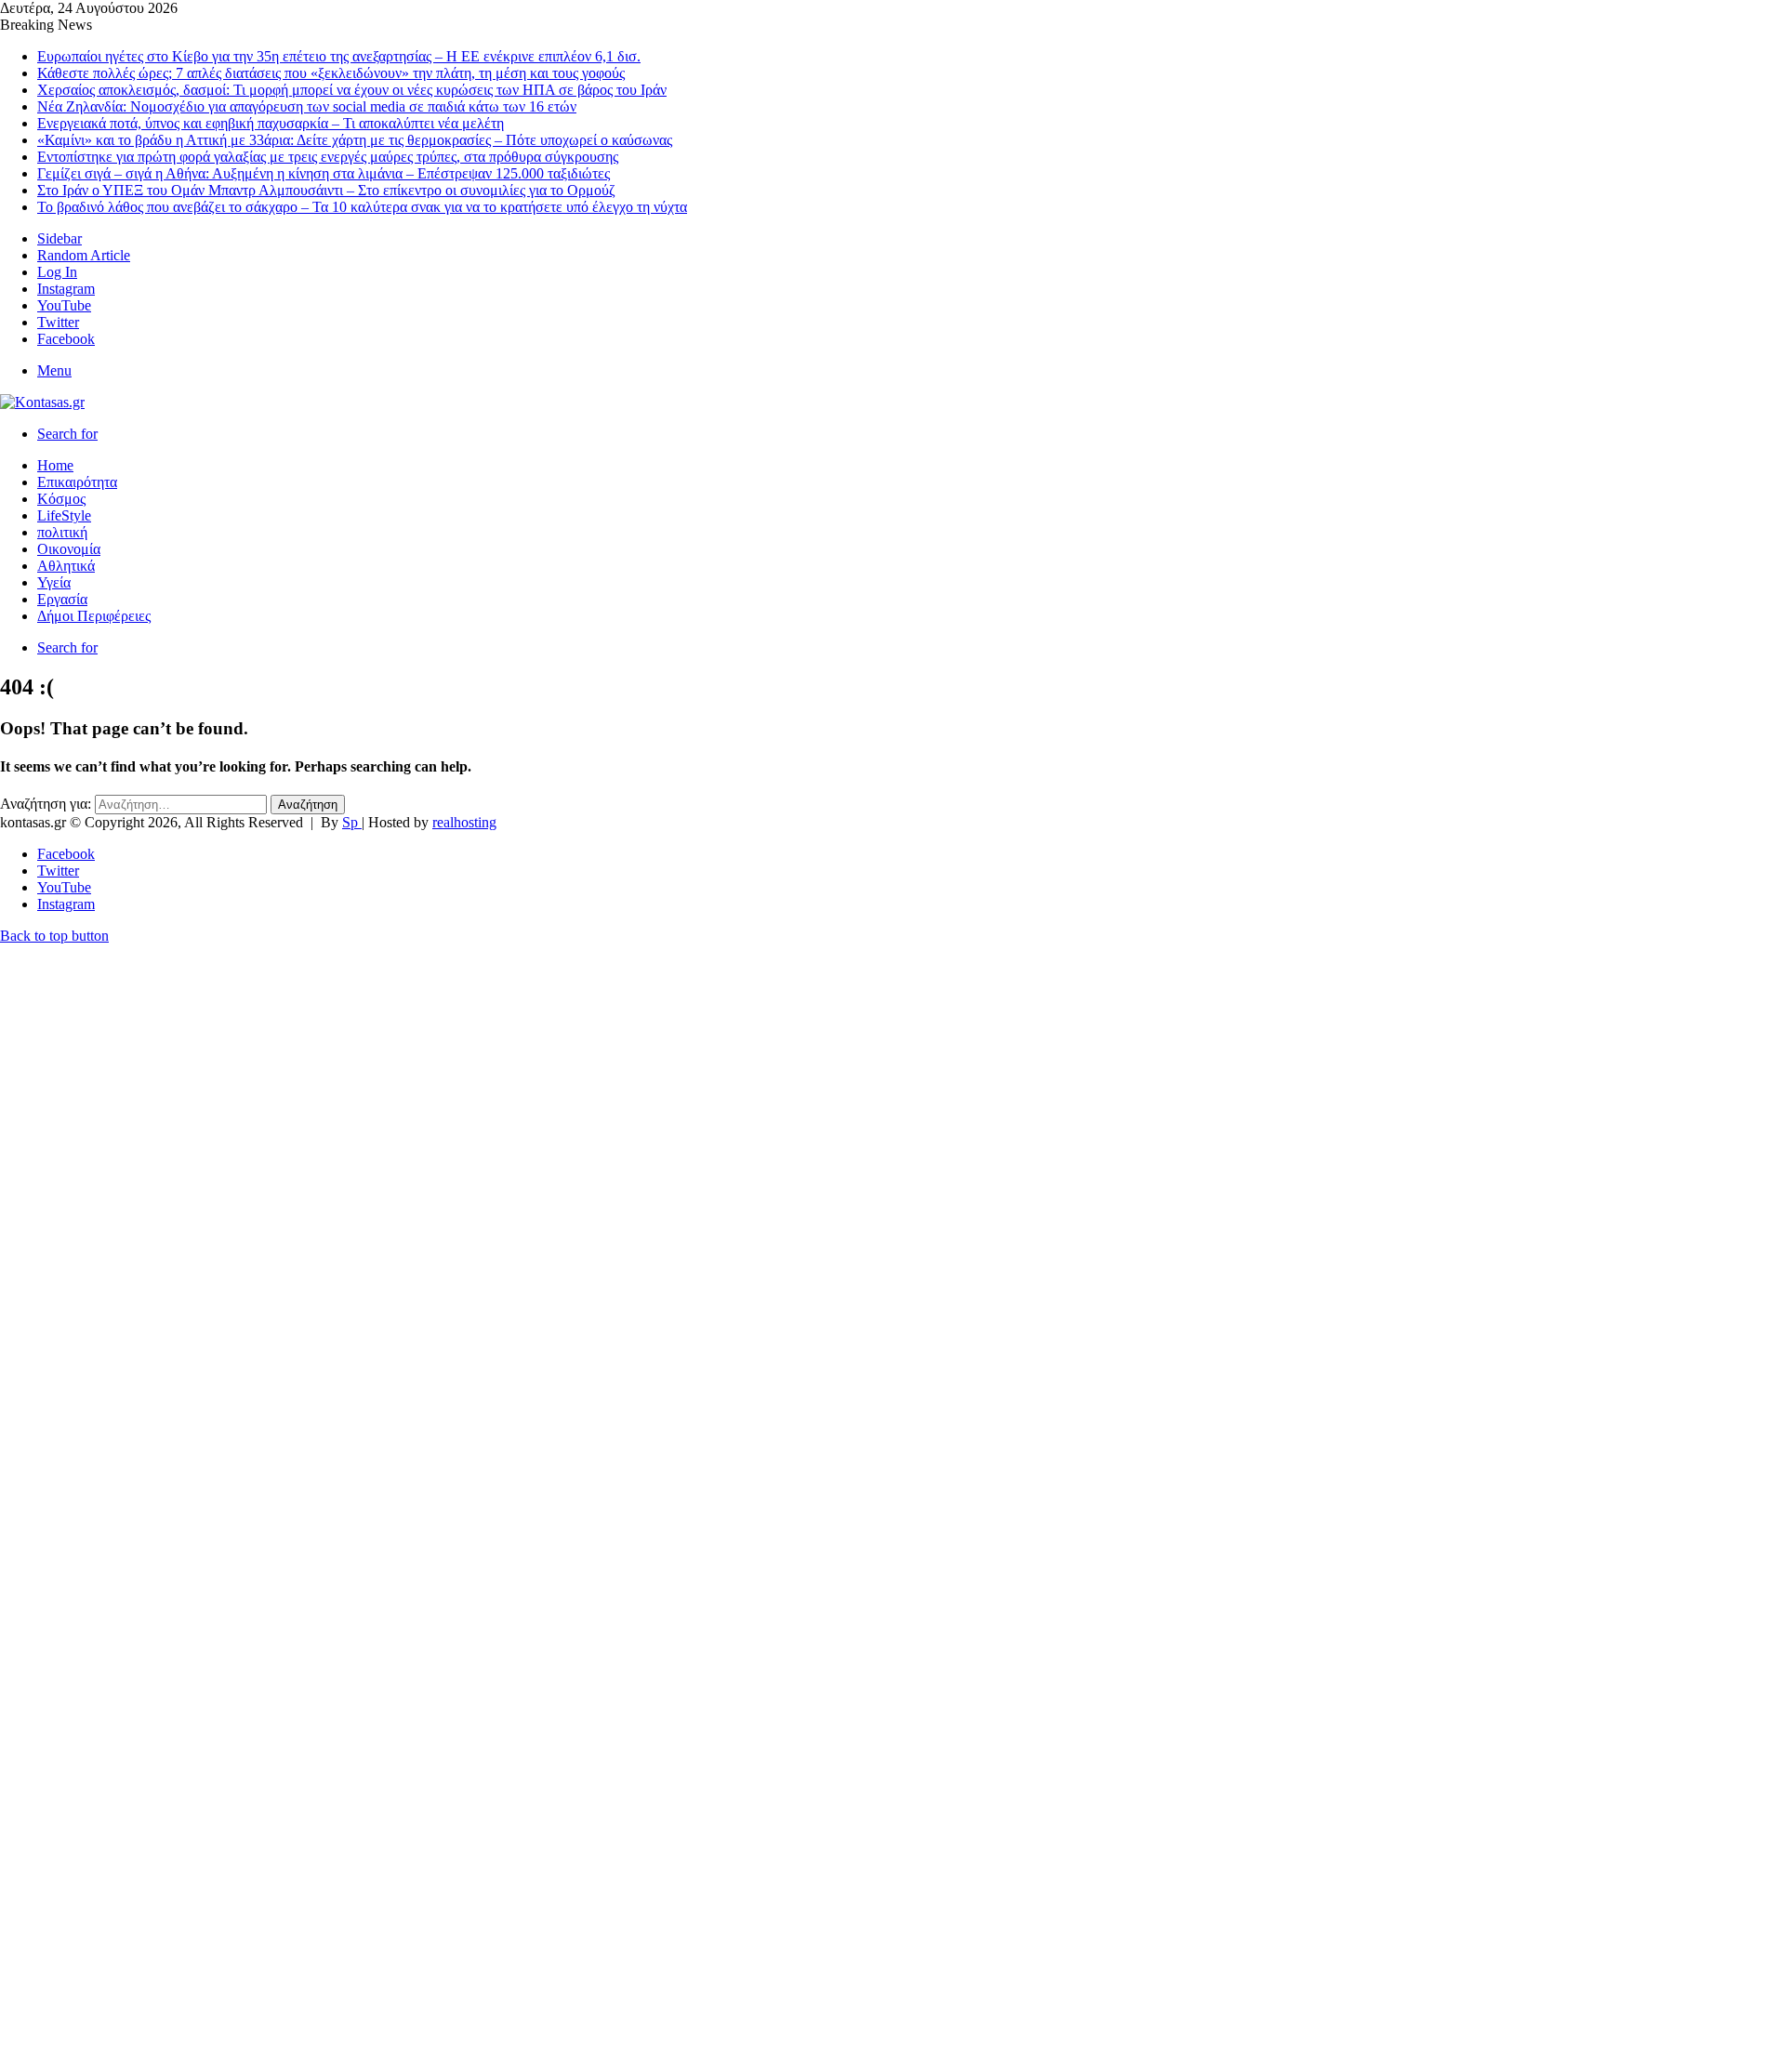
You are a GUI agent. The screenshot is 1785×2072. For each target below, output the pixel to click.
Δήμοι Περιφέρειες (94, 616)
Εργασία (62, 599)
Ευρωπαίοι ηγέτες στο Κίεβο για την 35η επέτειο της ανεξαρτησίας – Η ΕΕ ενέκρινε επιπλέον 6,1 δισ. (339, 56)
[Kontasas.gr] (42, 402)
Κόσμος (61, 499)
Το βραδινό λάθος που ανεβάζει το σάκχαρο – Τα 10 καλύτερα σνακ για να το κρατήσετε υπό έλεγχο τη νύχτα (362, 207)
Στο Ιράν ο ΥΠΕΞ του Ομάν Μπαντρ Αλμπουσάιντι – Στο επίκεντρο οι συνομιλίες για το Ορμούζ (326, 190)
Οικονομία (69, 549)
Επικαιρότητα (77, 482)
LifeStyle (64, 515)
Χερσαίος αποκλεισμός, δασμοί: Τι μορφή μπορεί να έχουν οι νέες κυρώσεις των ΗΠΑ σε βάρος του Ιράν (352, 90)
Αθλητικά (66, 566)
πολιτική (62, 532)
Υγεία (54, 582)
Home (55, 465)
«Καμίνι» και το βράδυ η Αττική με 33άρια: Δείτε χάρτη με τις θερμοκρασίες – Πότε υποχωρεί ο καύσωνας (355, 140)
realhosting (464, 822)
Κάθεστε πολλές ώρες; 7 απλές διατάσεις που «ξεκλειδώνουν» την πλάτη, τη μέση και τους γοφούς (331, 73)
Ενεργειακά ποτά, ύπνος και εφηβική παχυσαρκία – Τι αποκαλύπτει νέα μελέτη (271, 123)
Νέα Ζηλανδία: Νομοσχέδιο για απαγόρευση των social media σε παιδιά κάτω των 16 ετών (307, 106)
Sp (352, 822)
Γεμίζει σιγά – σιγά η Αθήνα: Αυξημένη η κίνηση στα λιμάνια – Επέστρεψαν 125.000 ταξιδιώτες (324, 173)
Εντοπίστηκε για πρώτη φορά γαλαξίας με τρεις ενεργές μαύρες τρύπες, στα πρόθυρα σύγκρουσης (328, 157)
